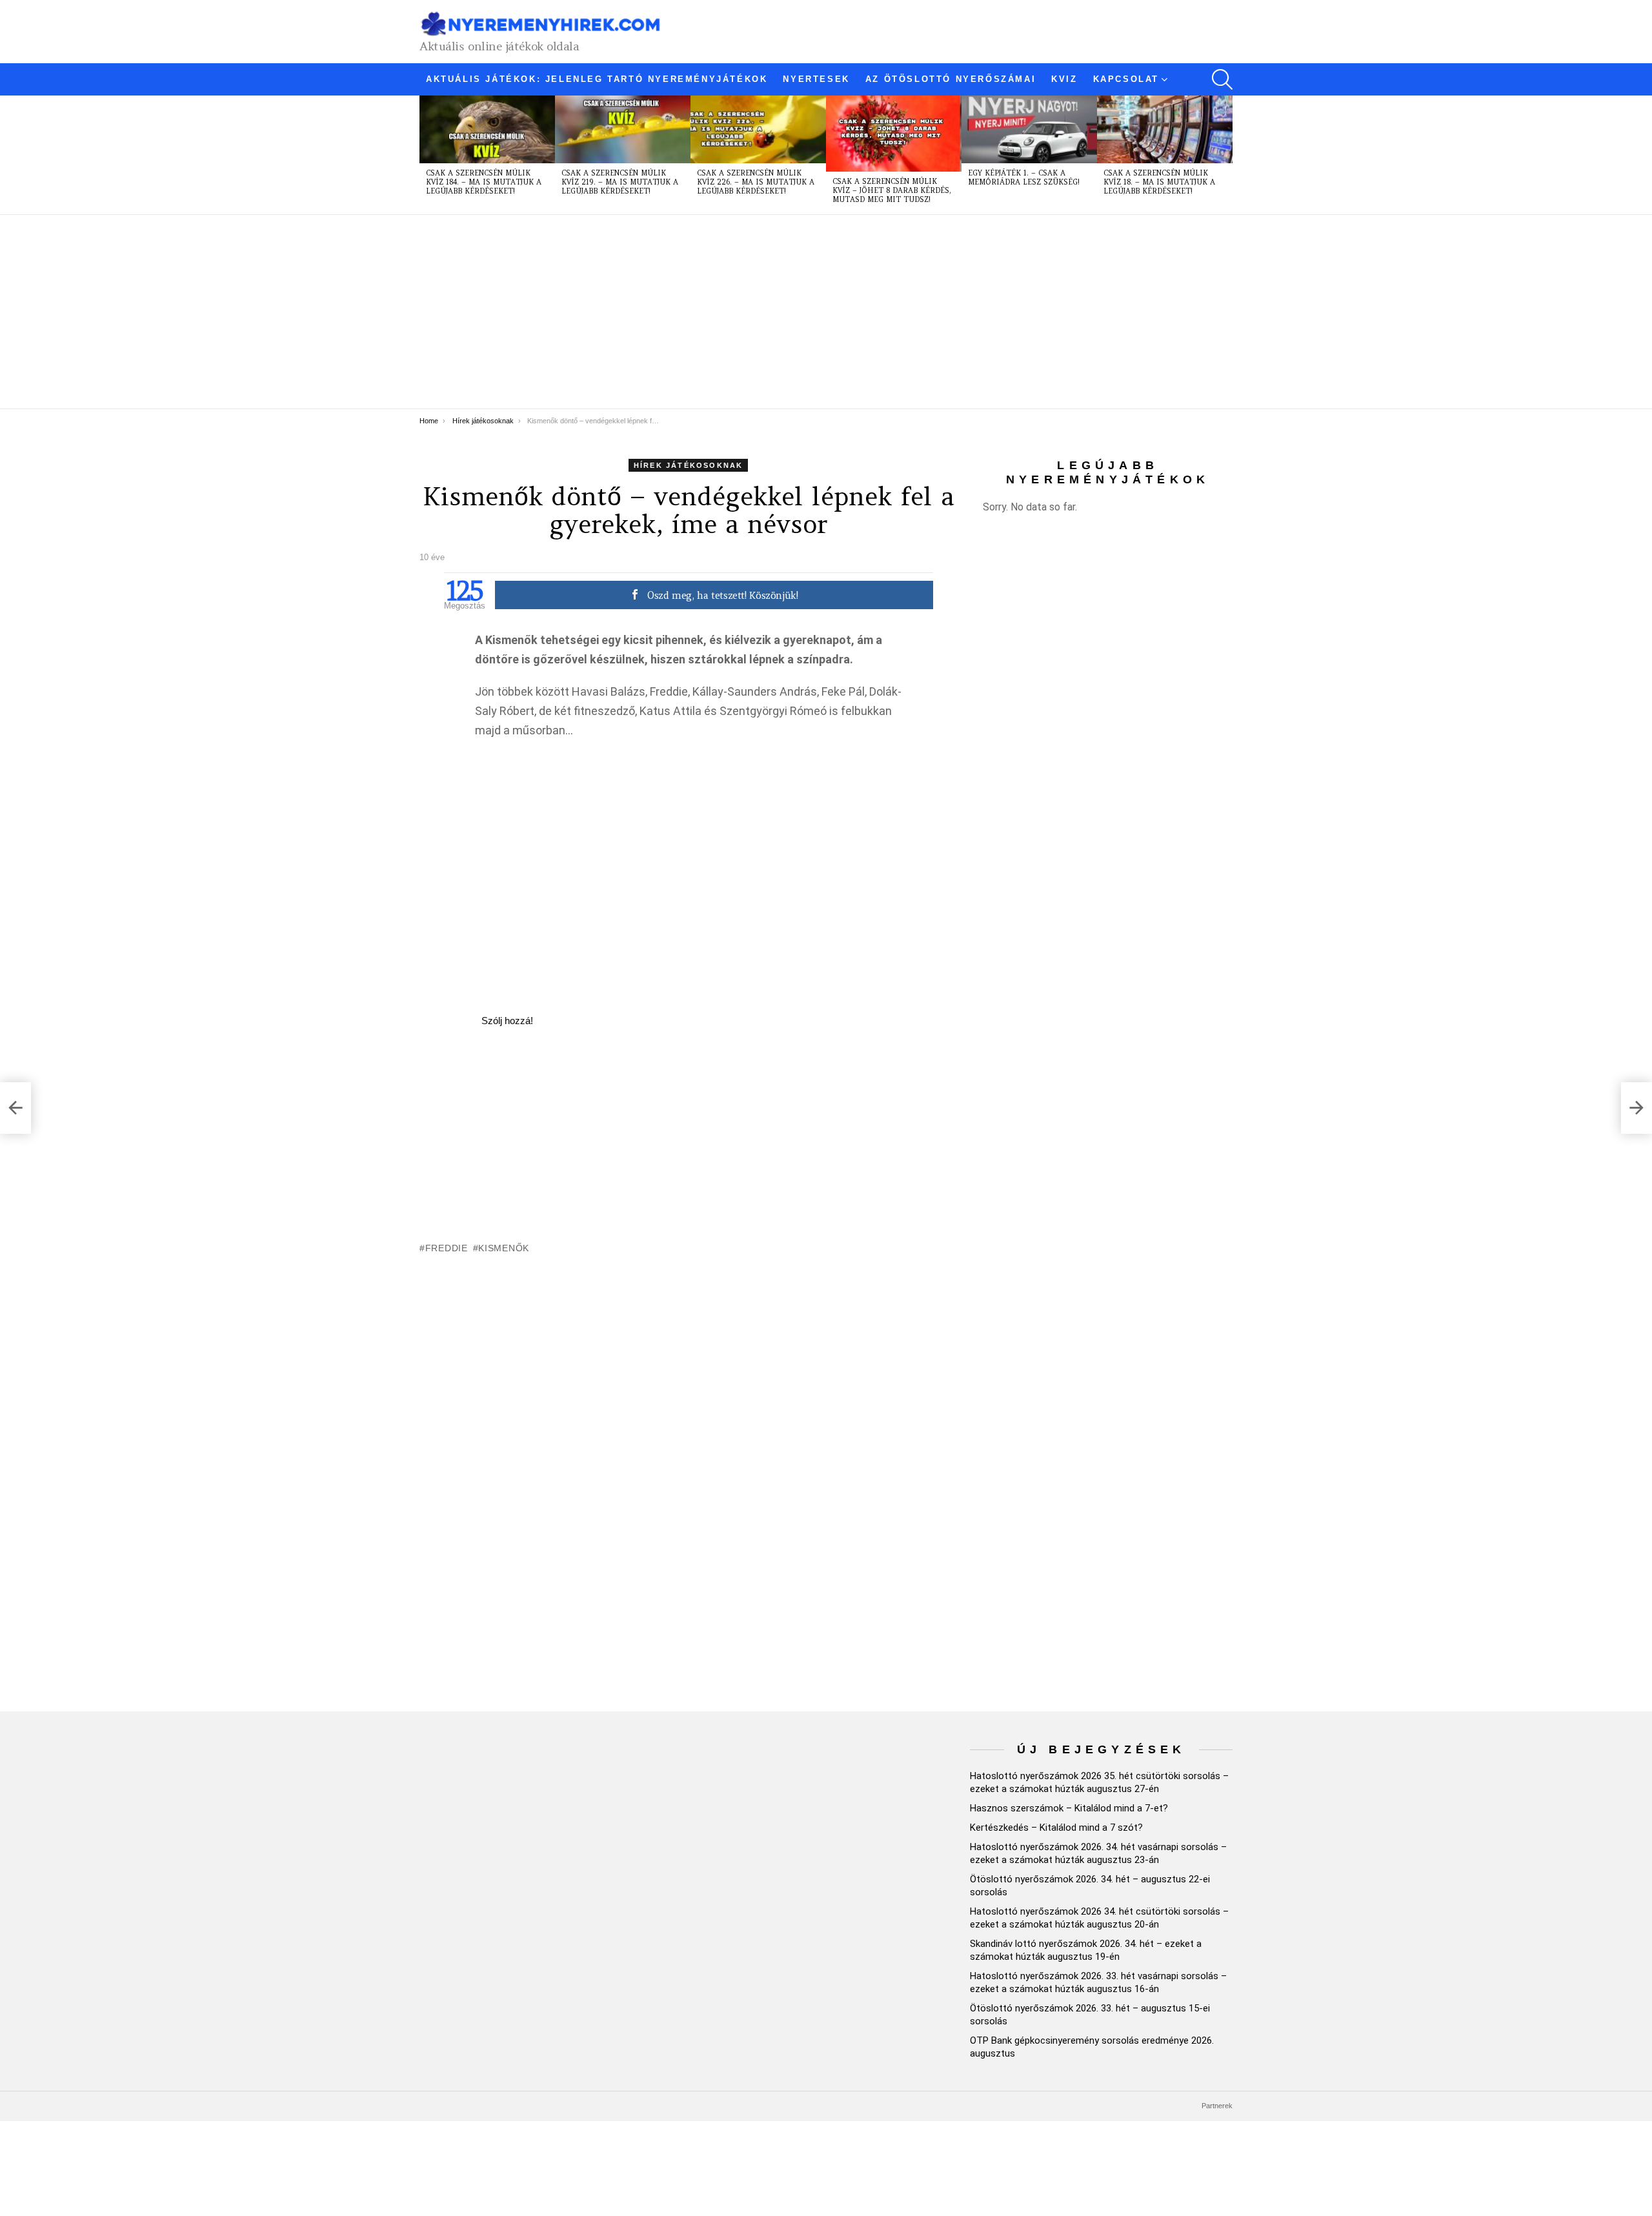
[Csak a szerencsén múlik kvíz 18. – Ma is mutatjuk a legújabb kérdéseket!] (1165, 129)
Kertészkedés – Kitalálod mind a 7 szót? (1056, 1828)
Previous (426, 155)
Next (1226, 155)
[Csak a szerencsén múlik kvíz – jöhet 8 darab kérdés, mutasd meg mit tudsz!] (894, 134)
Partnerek (1217, 2106)
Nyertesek (816, 79)
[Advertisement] (807, 312)
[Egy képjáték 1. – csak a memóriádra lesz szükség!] (1029, 129)
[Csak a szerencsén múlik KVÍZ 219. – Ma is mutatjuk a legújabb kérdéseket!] (623, 129)
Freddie (447, 1248)
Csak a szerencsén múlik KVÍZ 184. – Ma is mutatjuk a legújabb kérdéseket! (484, 182)
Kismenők (504, 1248)
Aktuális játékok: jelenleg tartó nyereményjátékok (597, 79)
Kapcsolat (1126, 79)
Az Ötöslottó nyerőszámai (951, 79)
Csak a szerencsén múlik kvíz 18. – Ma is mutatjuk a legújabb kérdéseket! (1159, 182)
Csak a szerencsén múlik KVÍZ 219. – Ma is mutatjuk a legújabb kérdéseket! (620, 182)
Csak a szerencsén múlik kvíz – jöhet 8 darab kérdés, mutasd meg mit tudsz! (892, 190)
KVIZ (1064, 79)
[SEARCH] (1222, 79)
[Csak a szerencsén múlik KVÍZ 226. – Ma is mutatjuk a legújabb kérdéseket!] (758, 129)
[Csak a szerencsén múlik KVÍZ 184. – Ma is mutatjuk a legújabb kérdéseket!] (487, 129)
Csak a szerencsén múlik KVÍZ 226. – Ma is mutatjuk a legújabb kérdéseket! (756, 182)
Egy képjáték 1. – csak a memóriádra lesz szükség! (1024, 177)
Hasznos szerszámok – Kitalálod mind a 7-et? (1069, 1808)
